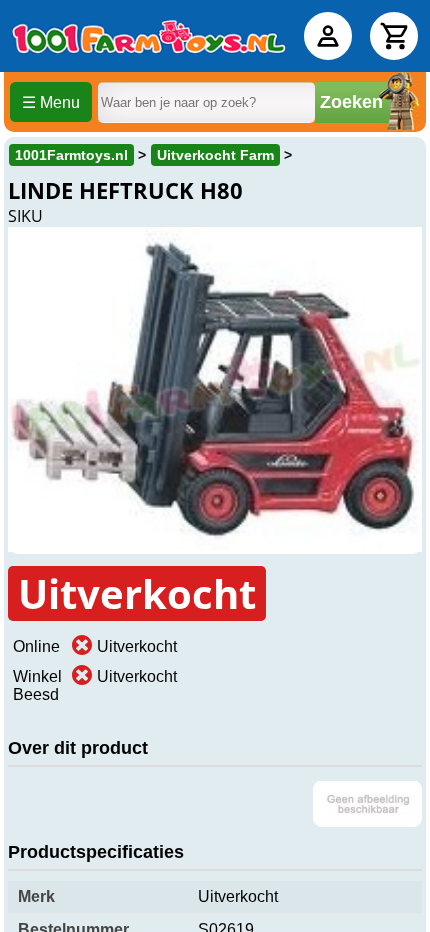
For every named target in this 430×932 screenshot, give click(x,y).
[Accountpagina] (328, 36)
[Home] (149, 36)
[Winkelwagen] (394, 36)
